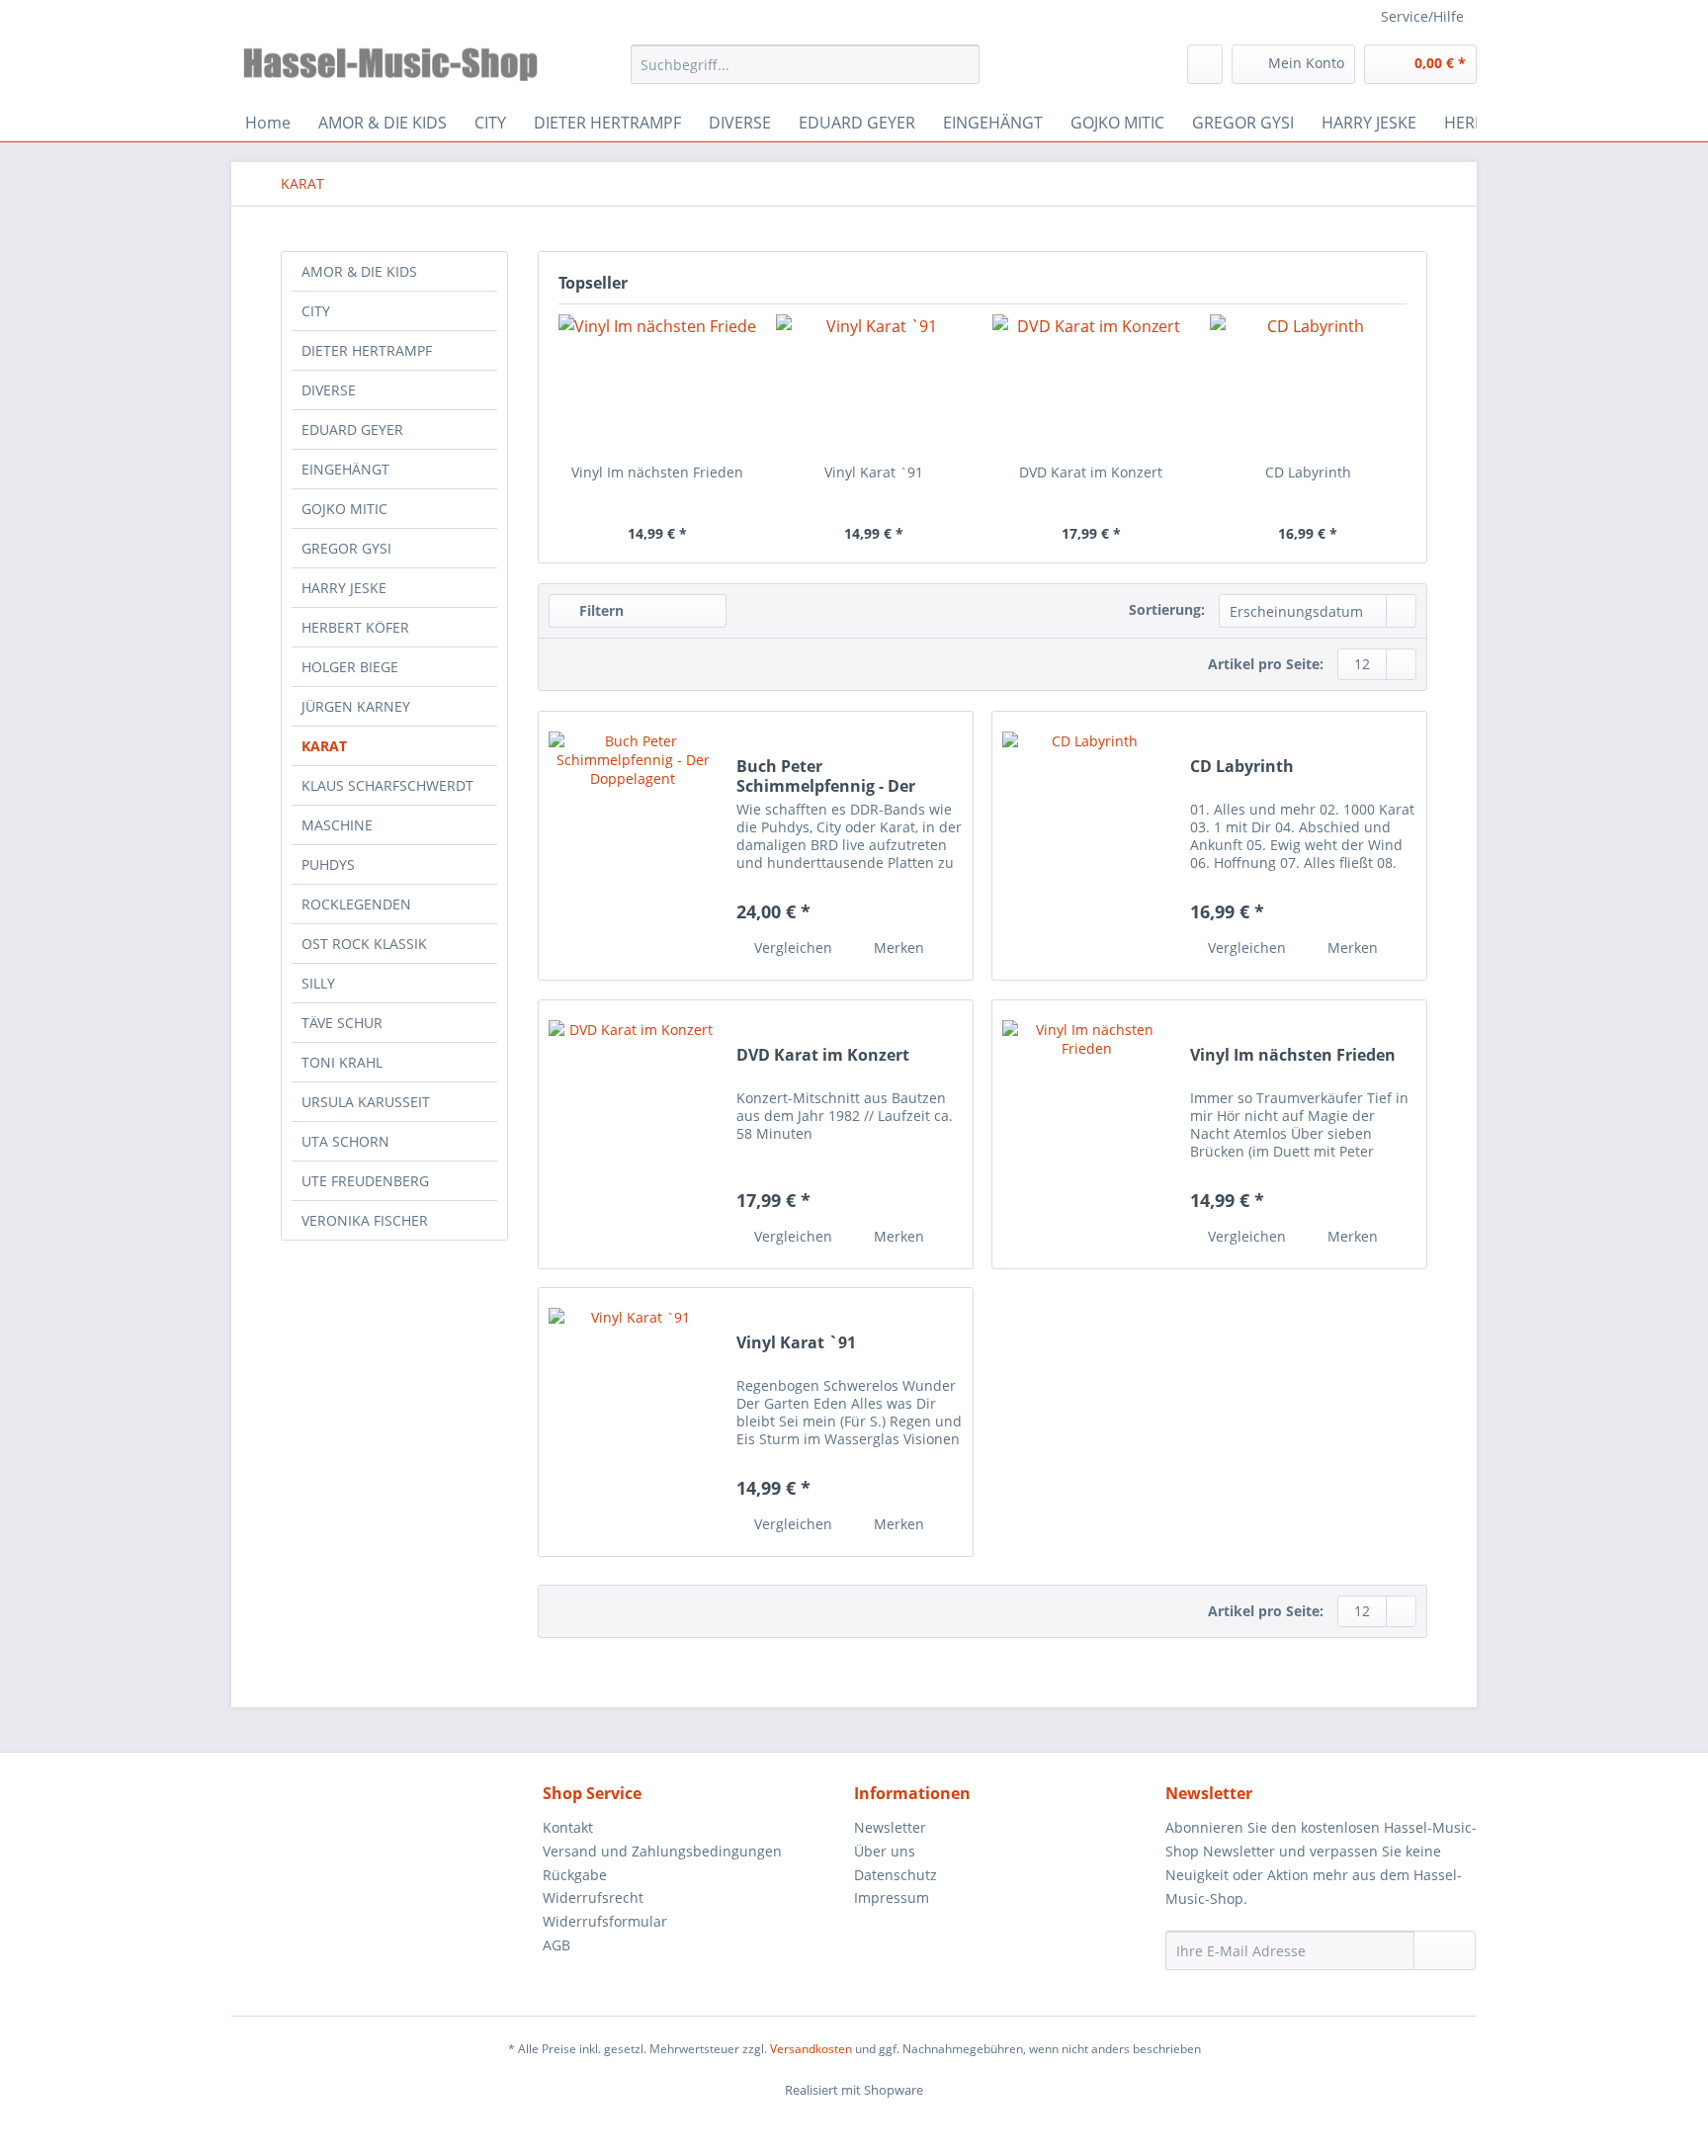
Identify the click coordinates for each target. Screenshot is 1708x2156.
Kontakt (568, 1827)
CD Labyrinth (1308, 472)
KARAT (324, 746)
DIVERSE (329, 390)
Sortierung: (1167, 609)
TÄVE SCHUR (342, 1023)
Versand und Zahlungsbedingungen (662, 1851)
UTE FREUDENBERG (365, 1181)
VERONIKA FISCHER (365, 1220)
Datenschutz (896, 1875)
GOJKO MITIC (344, 509)
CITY (316, 311)
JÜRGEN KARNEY (356, 706)
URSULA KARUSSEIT (366, 1102)
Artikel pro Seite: (1266, 664)
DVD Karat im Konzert (1091, 472)
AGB (556, 1945)
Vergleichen (791, 948)
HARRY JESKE (344, 588)
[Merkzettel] (1205, 64)
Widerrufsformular (605, 1921)
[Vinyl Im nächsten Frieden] (657, 384)
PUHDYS (328, 864)
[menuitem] (805, 74)
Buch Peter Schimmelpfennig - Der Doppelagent (826, 776)
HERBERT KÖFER (355, 627)
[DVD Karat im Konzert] (1091, 384)
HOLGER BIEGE (350, 667)
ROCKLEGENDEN (356, 904)
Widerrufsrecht (593, 1897)
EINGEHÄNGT (345, 469)
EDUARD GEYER (352, 430)
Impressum (892, 1897)
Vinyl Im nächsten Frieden (657, 472)
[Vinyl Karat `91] (875, 384)
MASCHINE (337, 825)
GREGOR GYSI (346, 548)
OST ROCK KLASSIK (364, 944)
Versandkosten (811, 2049)
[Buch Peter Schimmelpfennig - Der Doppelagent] (633, 846)
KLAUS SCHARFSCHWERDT (387, 785)
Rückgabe (575, 1875)
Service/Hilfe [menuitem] (1422, 16)
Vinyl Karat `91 (874, 472)
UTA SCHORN (345, 1141)
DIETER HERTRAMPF (367, 350)
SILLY (318, 983)
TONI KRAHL (342, 1062)
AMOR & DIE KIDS (359, 271)
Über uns (885, 1851)
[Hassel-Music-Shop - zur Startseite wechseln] (390, 69)
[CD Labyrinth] (1309, 384)
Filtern (599, 610)
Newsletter (890, 1827)
